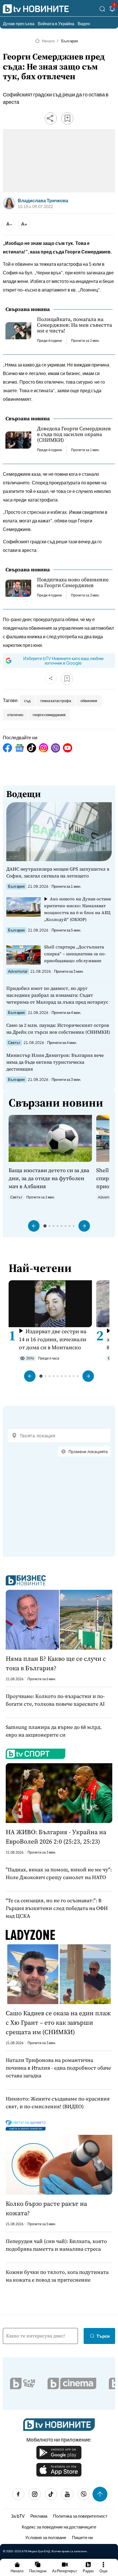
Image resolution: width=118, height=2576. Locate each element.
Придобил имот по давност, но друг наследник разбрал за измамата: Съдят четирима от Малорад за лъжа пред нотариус (57, 995)
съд (27, 701)
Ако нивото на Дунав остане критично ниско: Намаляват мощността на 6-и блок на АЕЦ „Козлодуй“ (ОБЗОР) (78, 909)
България (70, 41)
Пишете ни (82, 2537)
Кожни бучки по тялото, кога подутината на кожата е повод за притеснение (57, 2276)
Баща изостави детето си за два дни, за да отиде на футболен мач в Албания (49, 1178)
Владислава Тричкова (43, 201)
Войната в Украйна (56, 23)
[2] (112, 10)
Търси (103, 2336)
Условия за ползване (46, 2537)
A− (9, 224)
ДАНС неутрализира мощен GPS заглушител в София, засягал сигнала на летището (58, 872)
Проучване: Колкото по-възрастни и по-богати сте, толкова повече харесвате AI (55, 1700)
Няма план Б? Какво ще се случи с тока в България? (56, 1663)
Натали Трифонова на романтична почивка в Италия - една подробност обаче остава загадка (58, 2068)
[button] (34, 1226)
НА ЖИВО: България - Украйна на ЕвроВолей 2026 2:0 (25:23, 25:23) (56, 1837)
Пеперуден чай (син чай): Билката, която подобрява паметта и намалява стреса (56, 2245)
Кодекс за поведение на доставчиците (59, 2527)
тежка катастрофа (56, 701)
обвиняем (89, 701)
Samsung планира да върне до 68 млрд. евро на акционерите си (54, 1731)
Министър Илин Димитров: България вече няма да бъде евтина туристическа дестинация (55, 1062)
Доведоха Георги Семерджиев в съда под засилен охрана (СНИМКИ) (74, 434)
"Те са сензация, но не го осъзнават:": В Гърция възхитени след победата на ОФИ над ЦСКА (57, 1908)
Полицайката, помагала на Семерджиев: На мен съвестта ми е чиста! (74, 325)
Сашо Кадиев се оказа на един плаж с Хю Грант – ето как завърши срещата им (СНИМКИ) (58, 2022)
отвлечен (15, 715)
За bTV (18, 2516)
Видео (84, 23)
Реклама (39, 2516)
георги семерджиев (49, 715)
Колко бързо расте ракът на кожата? (46, 2208)
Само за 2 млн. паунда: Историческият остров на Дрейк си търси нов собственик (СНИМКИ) (58, 1029)
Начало (48, 41)
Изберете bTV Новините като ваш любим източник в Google (63, 660)
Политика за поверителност (80, 2516)
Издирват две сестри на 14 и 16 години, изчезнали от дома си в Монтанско (53, 1339)
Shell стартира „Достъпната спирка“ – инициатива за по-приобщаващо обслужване (75, 954)
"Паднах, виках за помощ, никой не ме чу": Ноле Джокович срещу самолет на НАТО (59, 1873)
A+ (24, 224)
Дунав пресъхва (19, 23)
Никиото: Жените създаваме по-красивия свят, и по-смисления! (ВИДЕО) (58, 2103)
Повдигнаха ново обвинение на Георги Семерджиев (73, 582)
